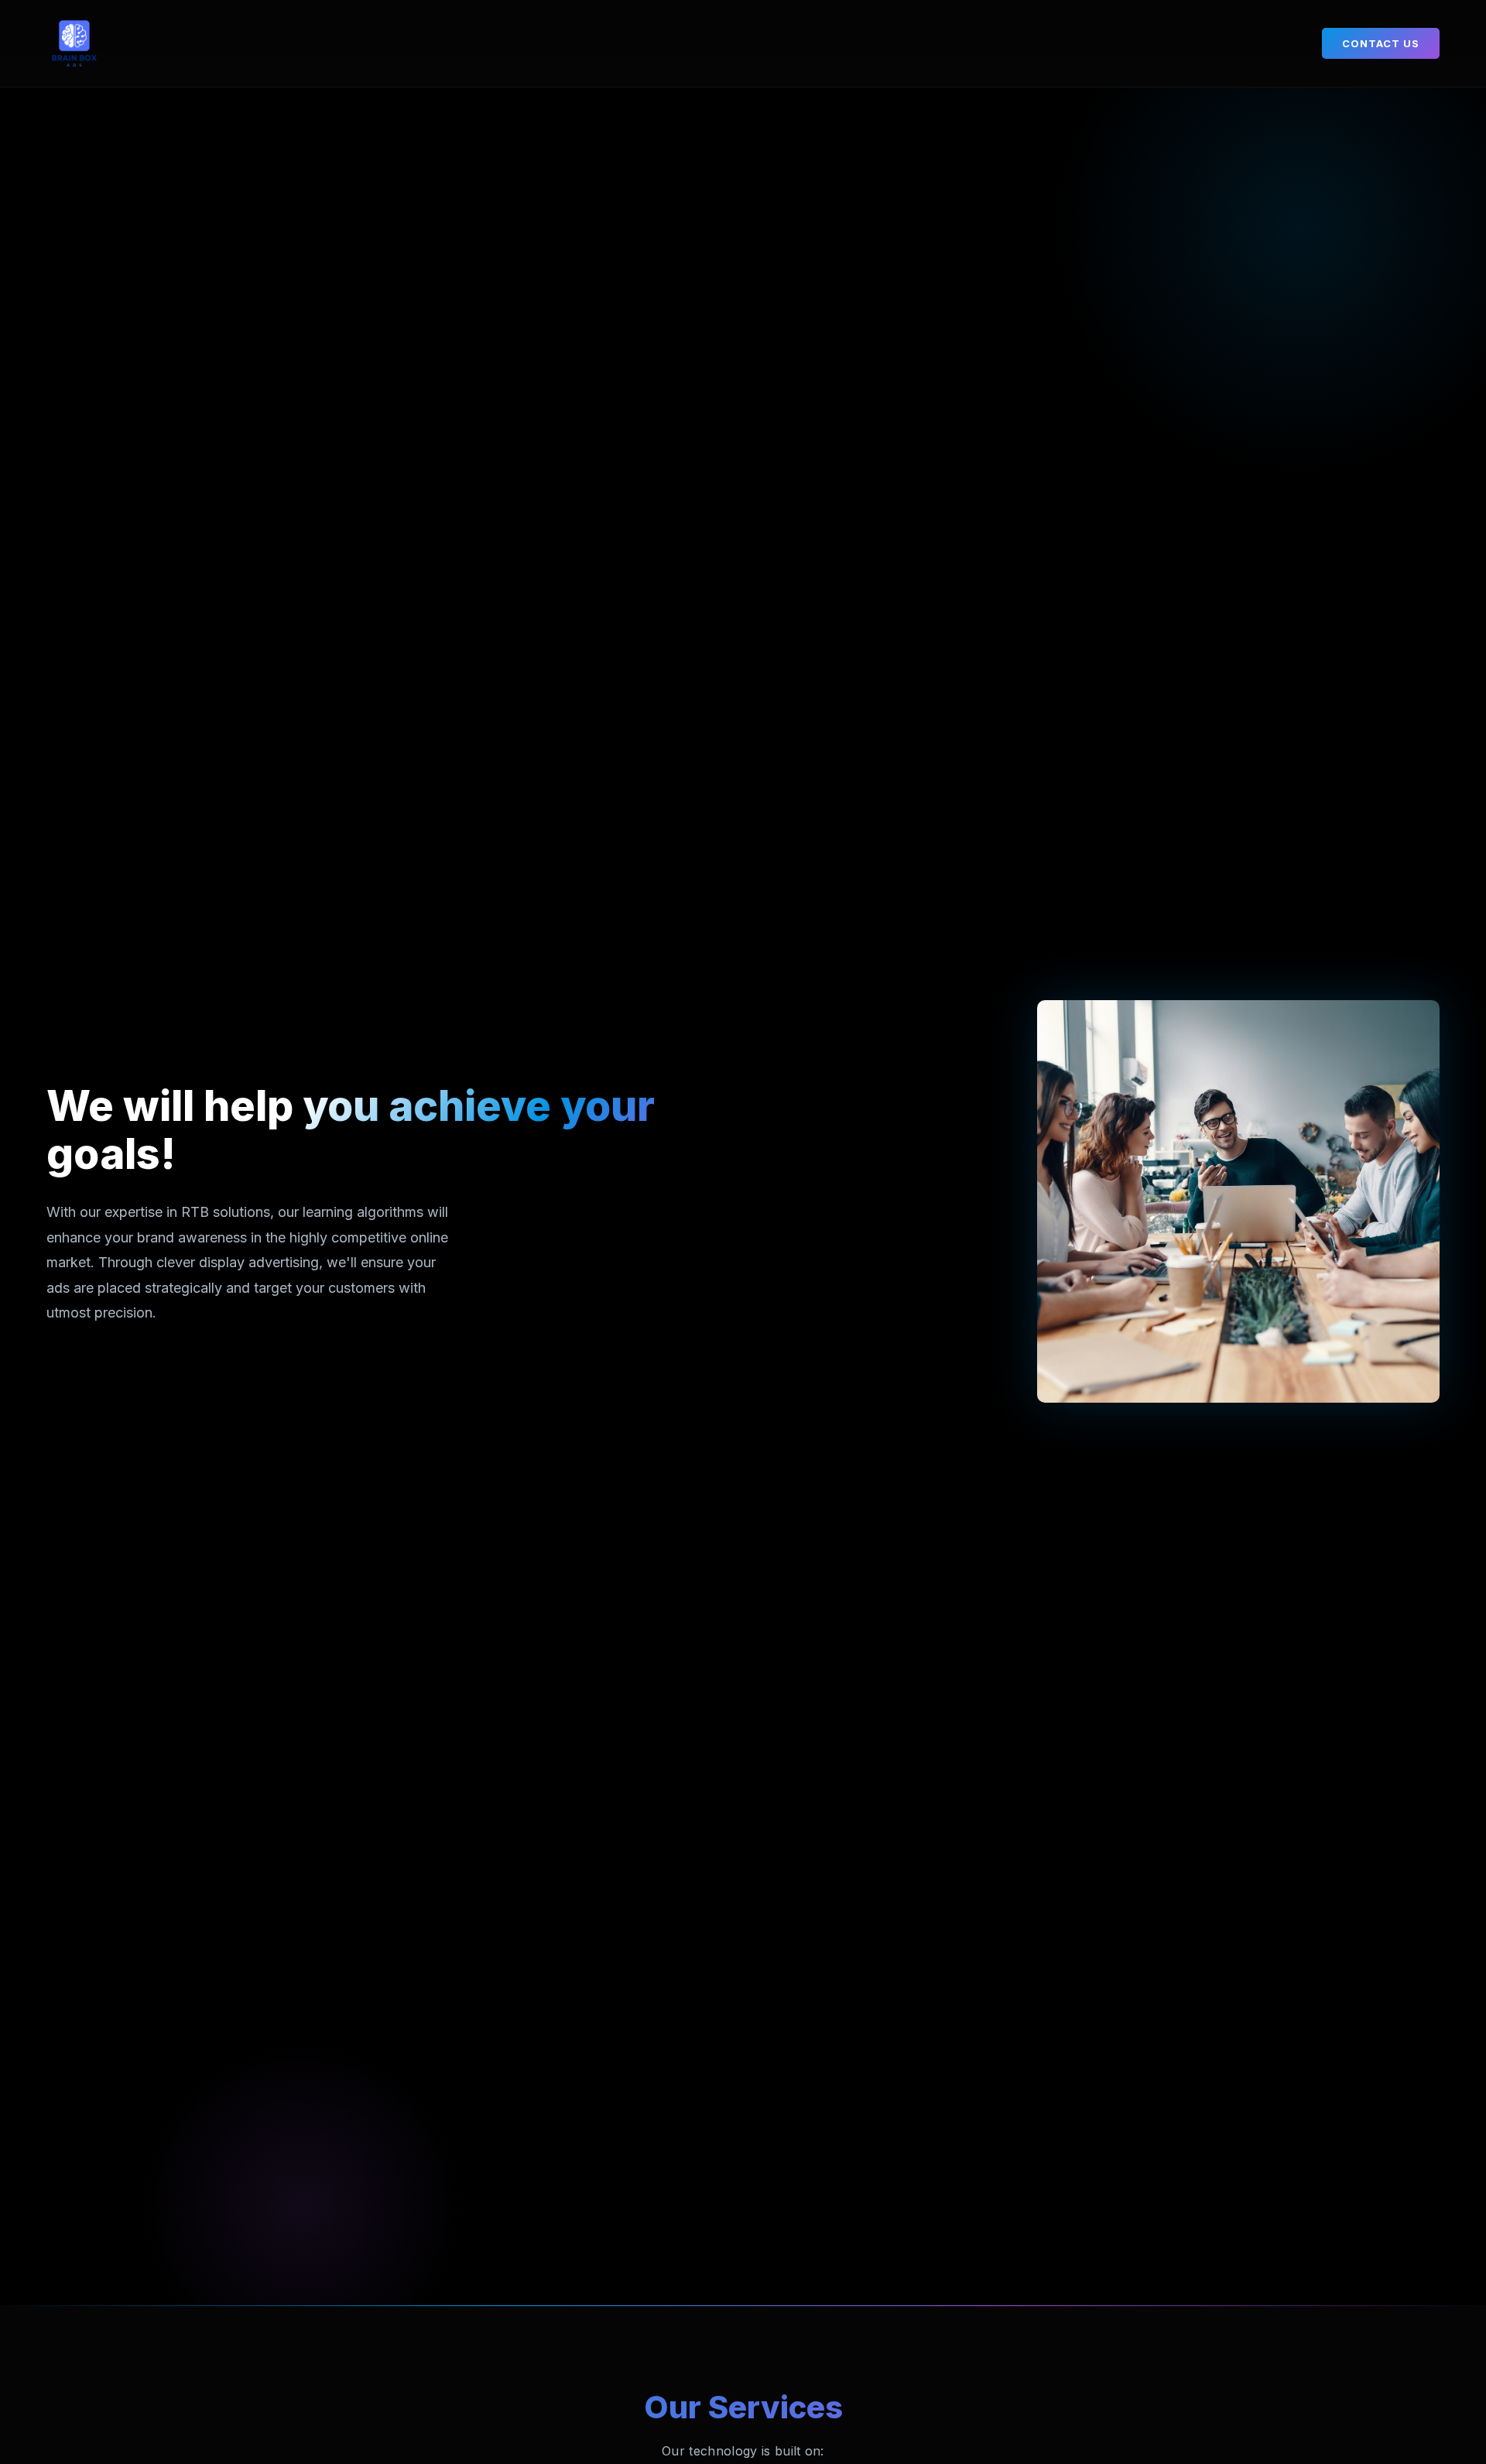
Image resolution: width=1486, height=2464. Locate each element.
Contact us (1381, 43)
